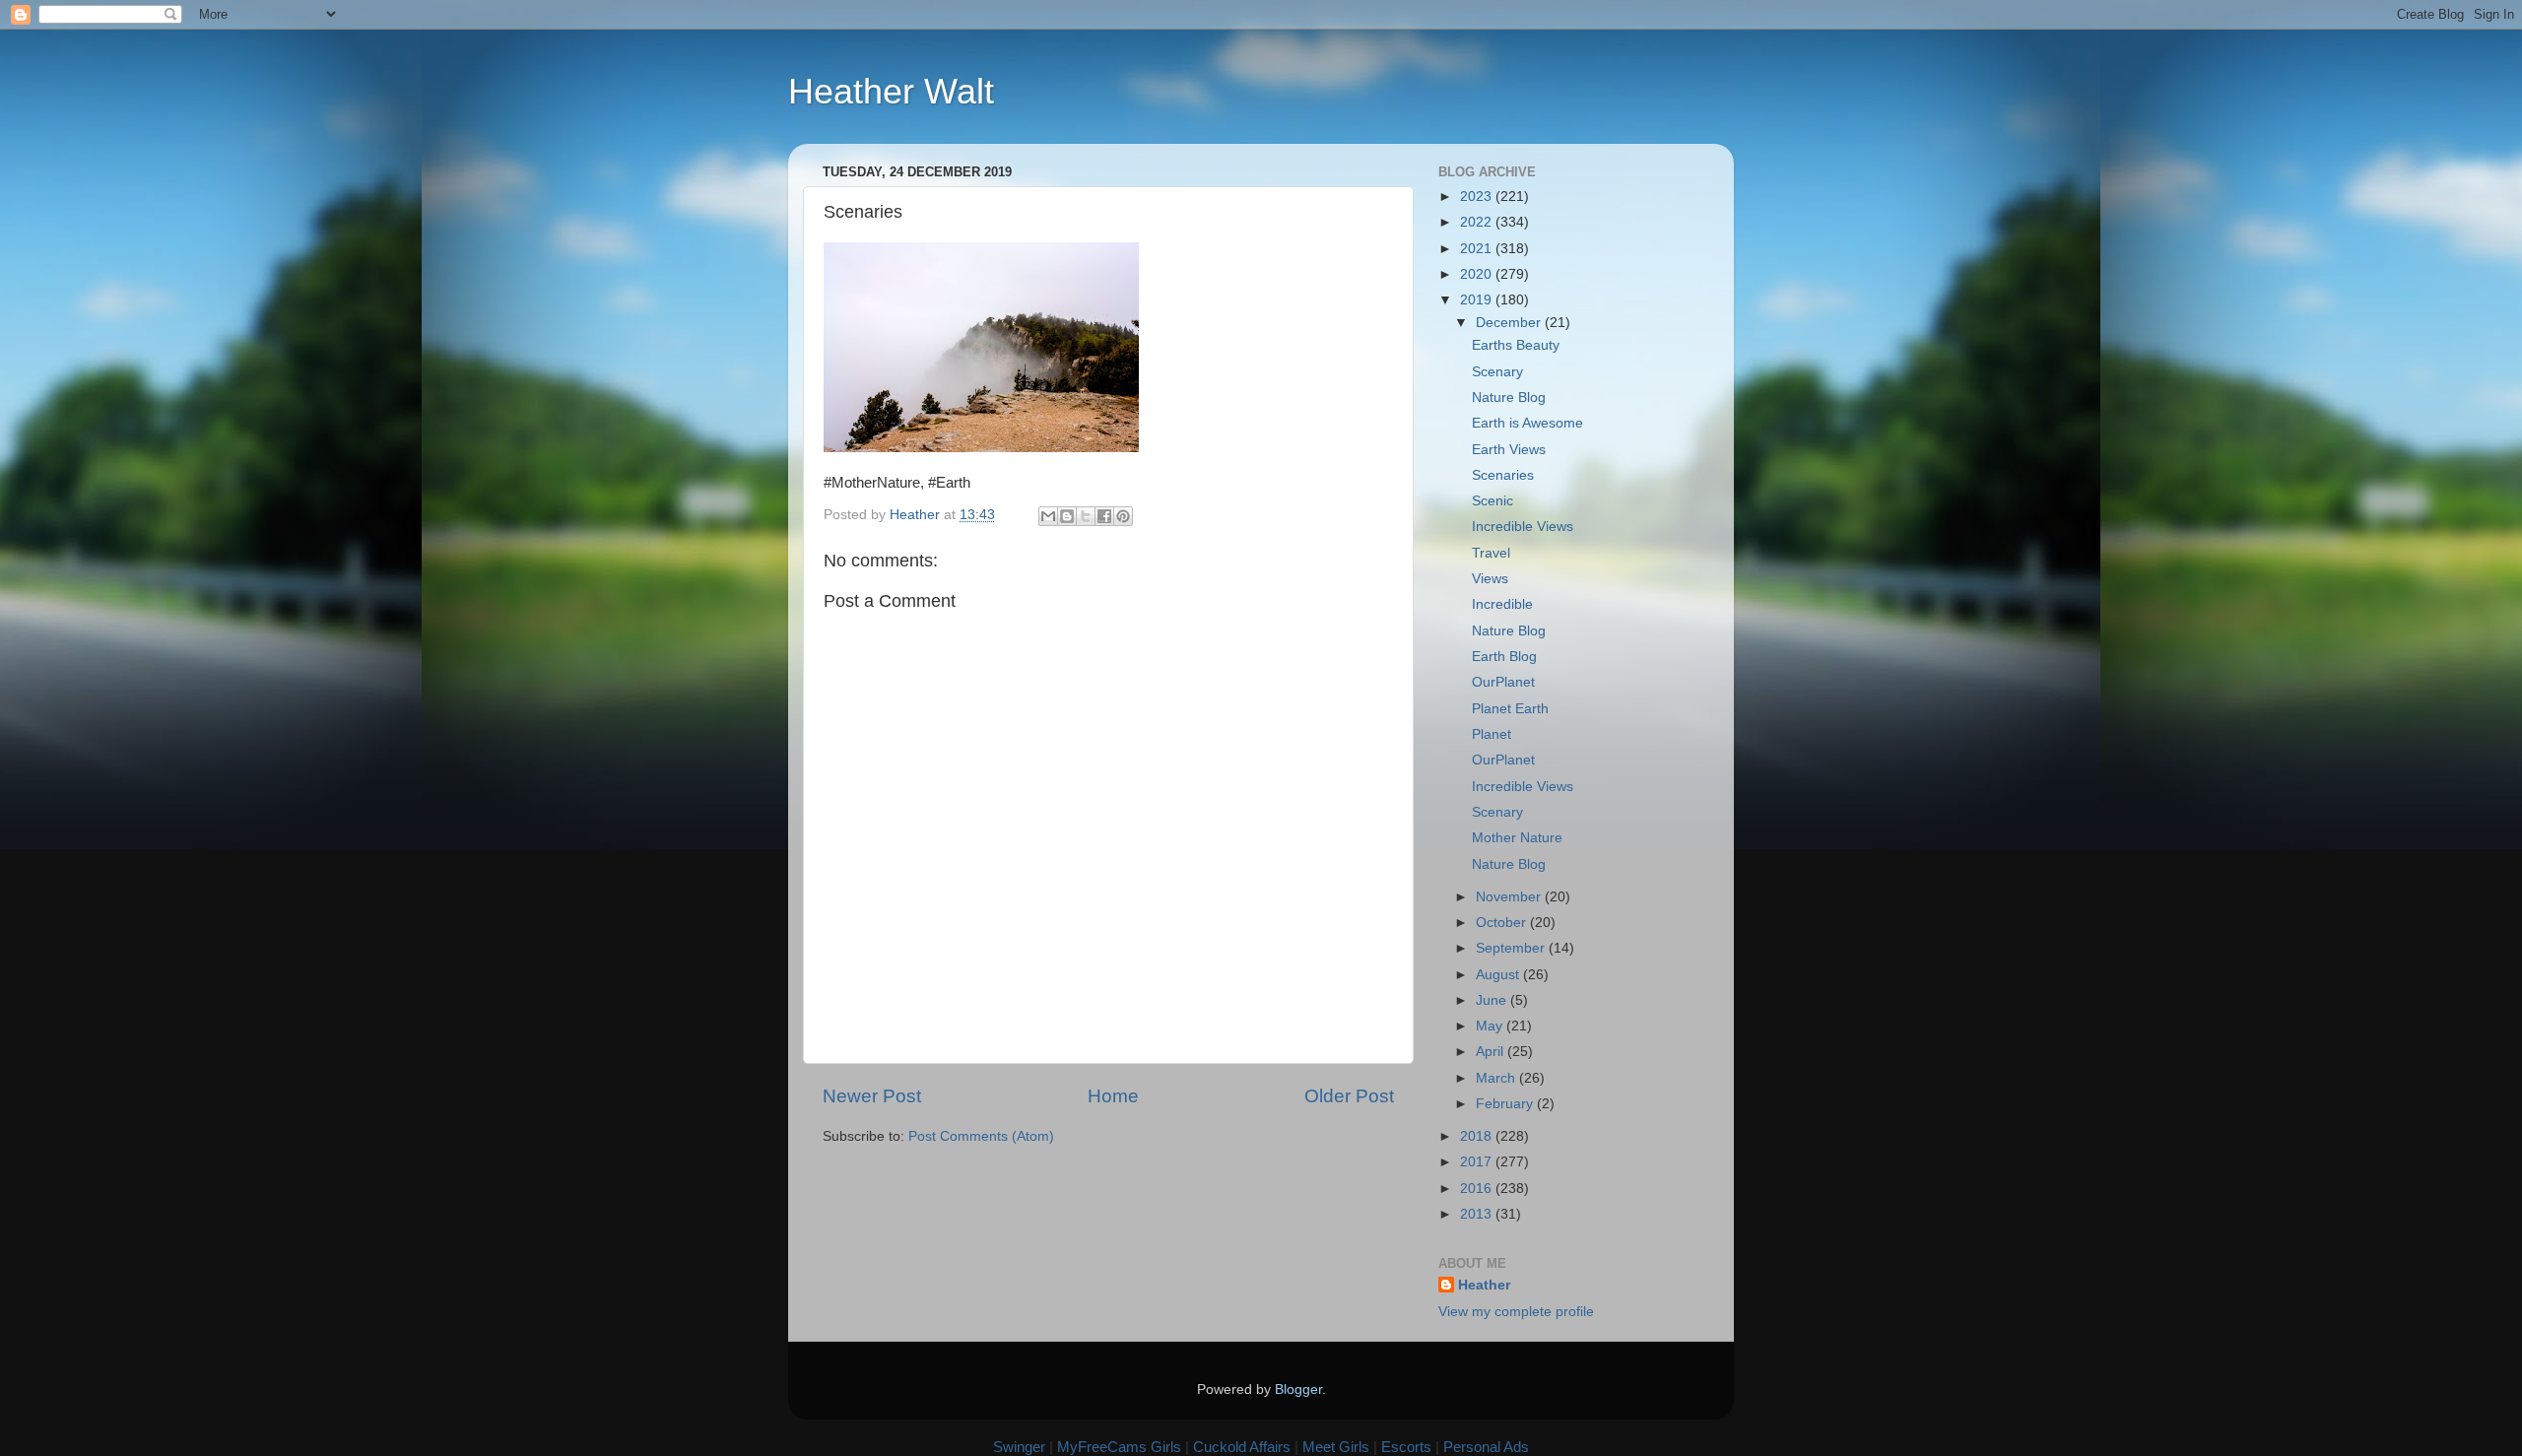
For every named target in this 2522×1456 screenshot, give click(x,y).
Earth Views (1509, 450)
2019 (1478, 300)
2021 (1478, 249)
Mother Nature (1517, 838)
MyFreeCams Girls (1119, 1447)
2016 (1478, 1189)
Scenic (1493, 501)
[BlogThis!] (1067, 516)
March (1497, 1078)
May (1491, 1026)
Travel (1491, 553)
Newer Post (872, 1096)
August (1499, 975)
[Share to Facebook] (1104, 516)
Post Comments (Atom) (981, 1136)
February (1506, 1104)
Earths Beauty (1516, 345)
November (1510, 897)
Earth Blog (1504, 657)
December (1510, 323)
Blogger (1298, 1390)
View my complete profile (1516, 1312)
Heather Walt (891, 91)
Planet (1492, 734)
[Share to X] (1086, 516)
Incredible (1502, 604)
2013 (1478, 1214)
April (1492, 1052)
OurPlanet (1503, 682)
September (1512, 948)
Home (1113, 1096)
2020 (1478, 274)
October (1503, 923)
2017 (1478, 1162)
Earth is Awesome (1527, 423)
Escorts (1406, 1447)
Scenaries (1503, 475)
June (1493, 1000)
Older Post (1349, 1096)
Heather (1484, 1285)
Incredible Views (1523, 527)
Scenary (1497, 372)
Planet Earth (1510, 709)
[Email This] (1048, 516)
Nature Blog (1509, 397)
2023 (1478, 197)
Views (1490, 579)
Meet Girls (1336, 1447)
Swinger (1019, 1447)
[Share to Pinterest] (1123, 516)
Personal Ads (1486, 1447)
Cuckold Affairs (1242, 1447)
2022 (1478, 222)
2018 (1478, 1136)
